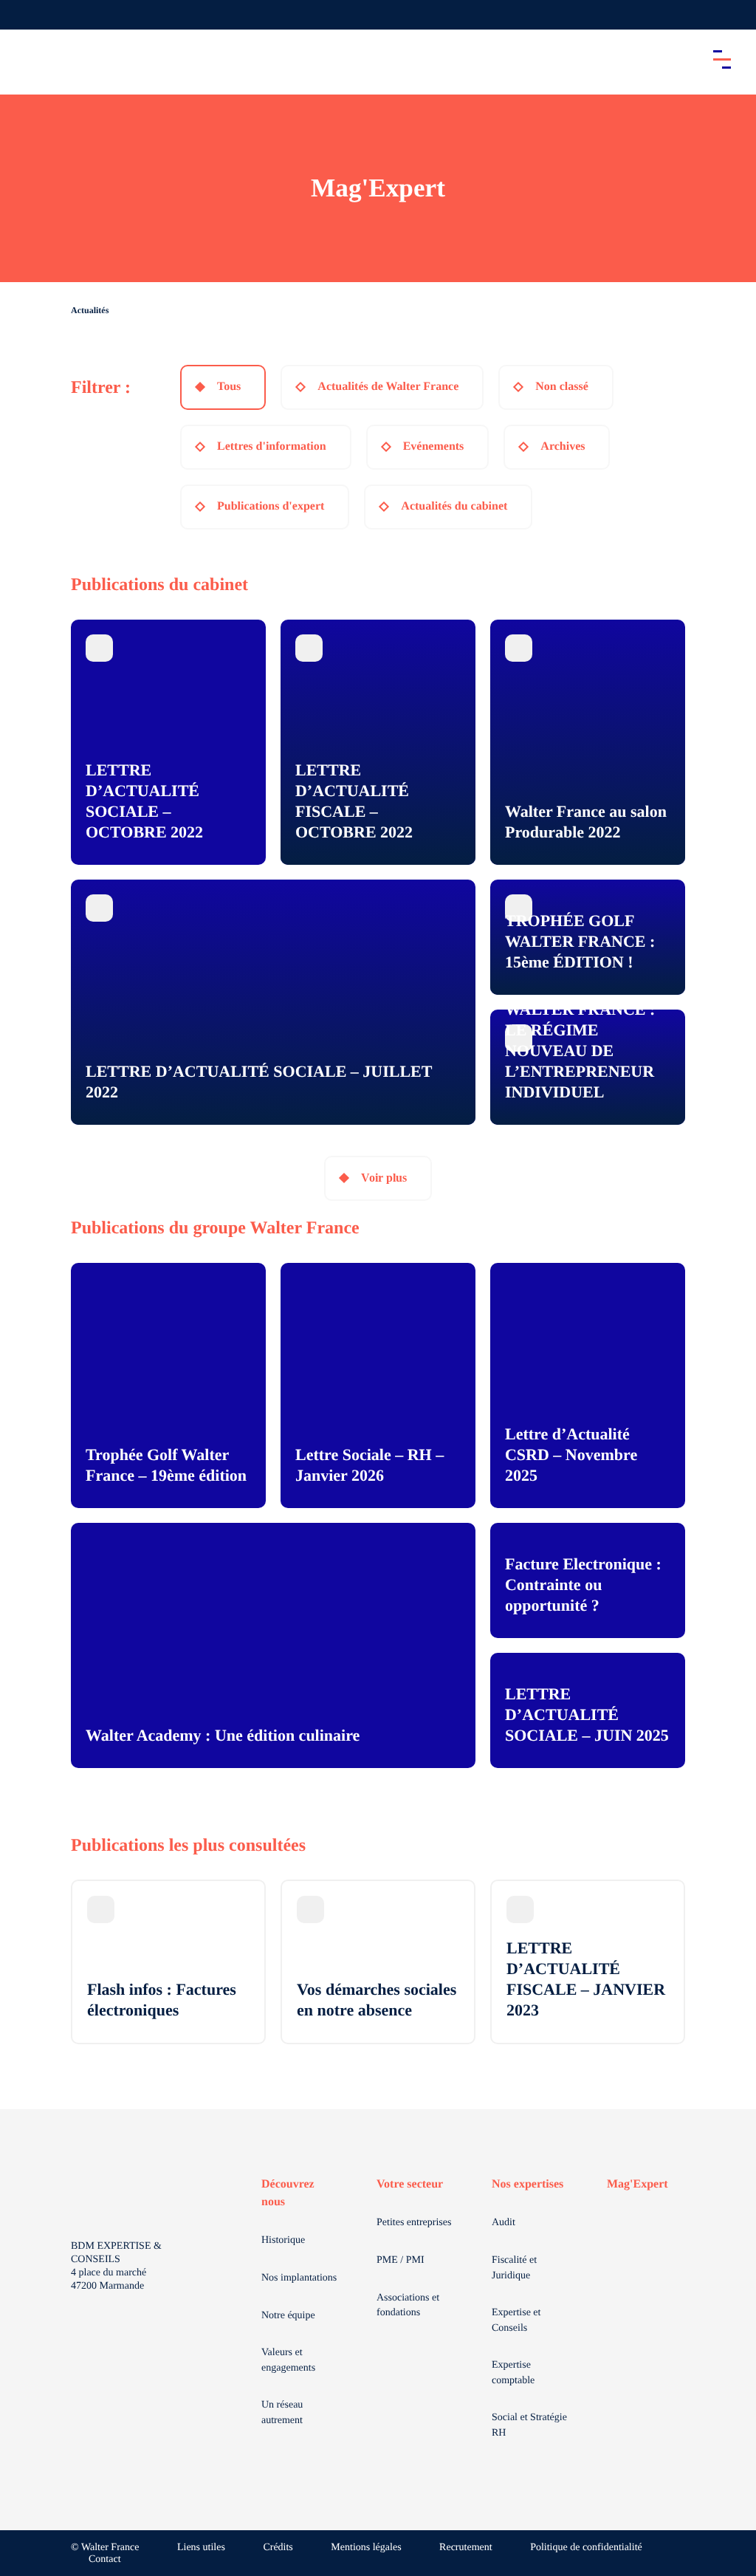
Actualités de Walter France (388, 387)
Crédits (278, 2548)
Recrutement (466, 2548)
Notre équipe (288, 2316)
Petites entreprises (414, 2223)
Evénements (434, 446)
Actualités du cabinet (454, 506)
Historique (283, 2240)
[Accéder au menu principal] (722, 59)
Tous (229, 387)
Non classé (562, 387)
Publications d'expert (271, 506)
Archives (563, 446)
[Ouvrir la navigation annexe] (24, 15)
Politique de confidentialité (586, 2548)
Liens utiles (201, 2548)
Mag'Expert (638, 2184)
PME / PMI (401, 2260)
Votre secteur (410, 2184)
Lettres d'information (272, 446)
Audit (504, 2223)
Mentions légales (366, 2548)
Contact (105, 2559)
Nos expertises (528, 2184)
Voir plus (384, 1178)
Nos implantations (299, 2278)
